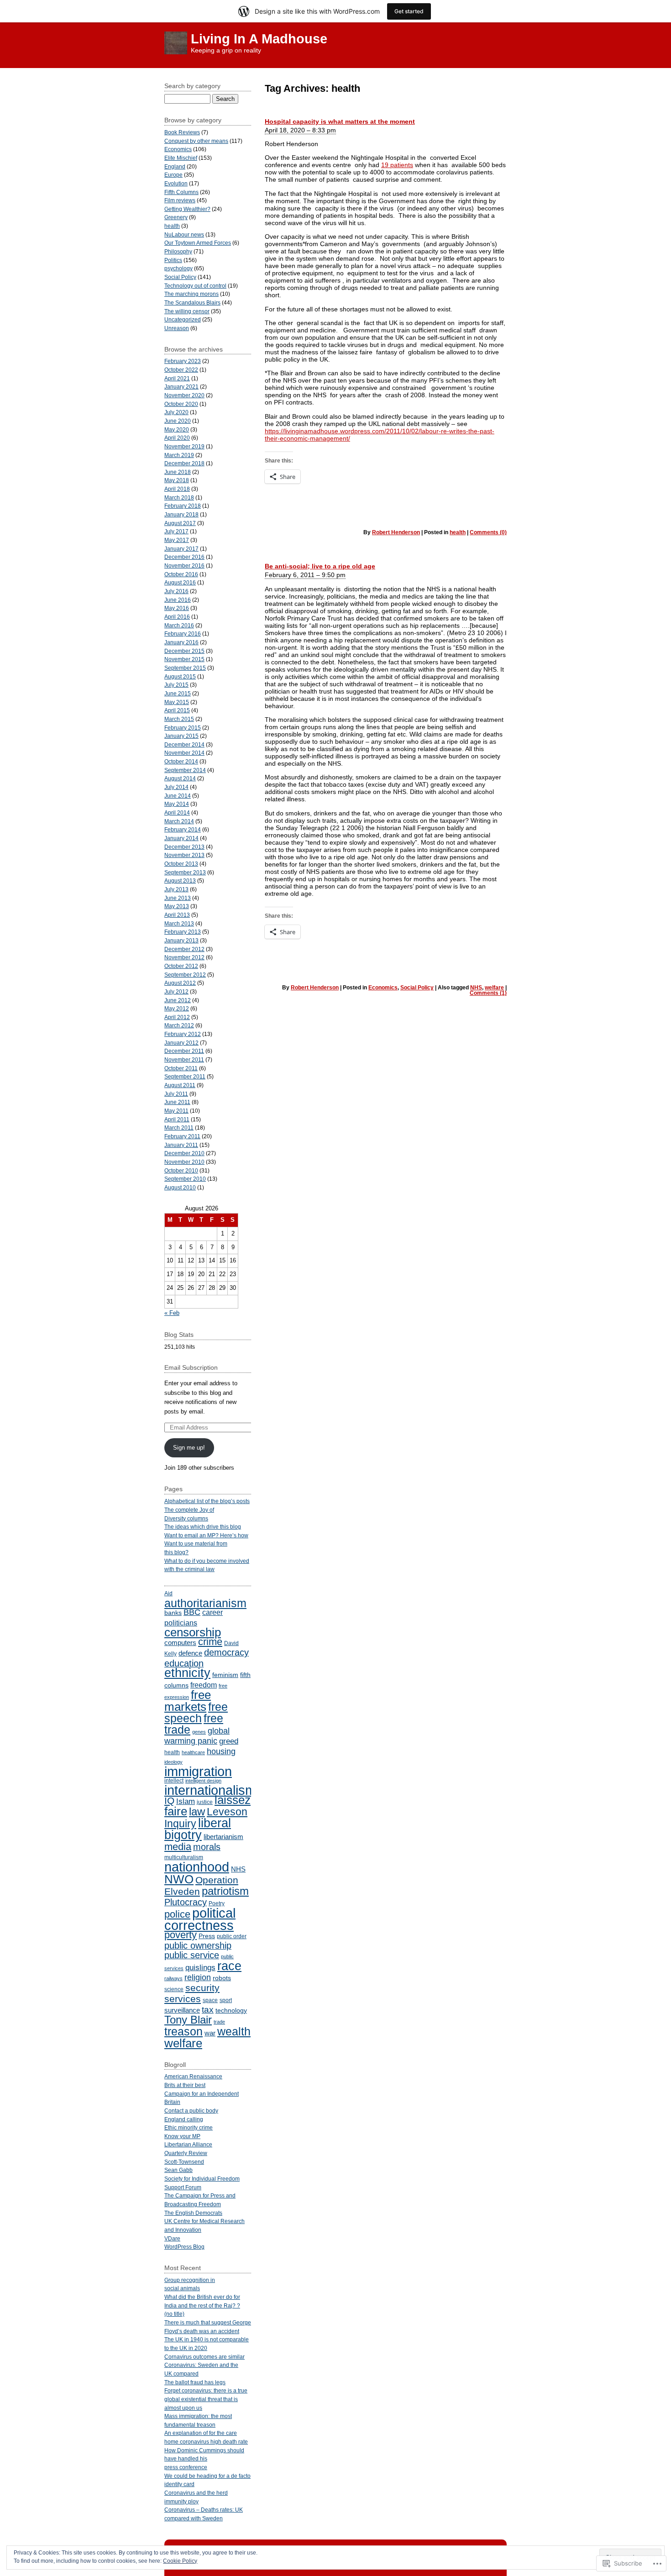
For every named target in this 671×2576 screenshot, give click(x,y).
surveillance (182, 2010)
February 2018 (183, 506)
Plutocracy (186, 1902)
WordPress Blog (184, 2247)
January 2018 (181, 514)
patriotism (225, 1891)
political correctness (200, 1919)
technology (231, 2011)
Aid (168, 1593)
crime (210, 1642)
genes (199, 1732)
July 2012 (176, 991)
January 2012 (181, 1043)
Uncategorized (183, 319)
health (458, 532)
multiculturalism (184, 1857)
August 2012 (180, 983)
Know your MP (182, 2136)
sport (226, 2000)
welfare (494, 988)
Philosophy (178, 251)
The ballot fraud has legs (195, 2382)
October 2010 (181, 1170)
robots (222, 1978)
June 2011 (177, 1102)
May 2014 (177, 804)
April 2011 (177, 1119)
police (177, 1914)
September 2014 (185, 770)
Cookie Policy (180, 2561)
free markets (188, 1701)
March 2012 (179, 1025)
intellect (174, 1781)
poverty (181, 1935)
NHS (476, 988)
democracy (226, 1652)
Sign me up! (189, 1448)
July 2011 (176, 1094)
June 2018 (178, 472)
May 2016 (177, 608)
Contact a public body (191, 2111)
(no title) (174, 2314)
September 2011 (185, 1076)
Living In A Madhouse (259, 39)
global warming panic (197, 1736)
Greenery (176, 217)
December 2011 (184, 1051)
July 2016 (176, 591)
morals (207, 1847)
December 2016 (184, 557)
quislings (200, 1968)
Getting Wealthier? (187, 209)
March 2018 (179, 497)
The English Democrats (193, 2213)
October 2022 (181, 370)
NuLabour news (184, 234)
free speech (196, 1713)
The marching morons (191, 294)
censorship (193, 1632)
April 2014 (177, 812)
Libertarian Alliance (188, 2144)
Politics (173, 260)
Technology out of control (195, 286)
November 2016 (184, 565)
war (210, 2033)
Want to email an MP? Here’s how (206, 1535)
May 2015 (177, 702)
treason (183, 2031)
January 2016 (181, 642)
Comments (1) (488, 993)
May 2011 (176, 1111)
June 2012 (178, 1000)
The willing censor (187, 311)
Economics (383, 988)
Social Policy (417, 988)
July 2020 (176, 412)
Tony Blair (188, 2020)
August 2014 (180, 778)
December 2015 (184, 651)
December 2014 (184, 744)
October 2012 (181, 966)
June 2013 (178, 898)
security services (192, 1993)
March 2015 (179, 719)
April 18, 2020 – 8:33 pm (300, 130)
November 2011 (184, 1059)
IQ (169, 1801)
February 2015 (183, 728)
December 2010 (184, 1153)
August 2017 (180, 523)
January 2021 (181, 386)
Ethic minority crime (189, 2127)
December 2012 (184, 949)
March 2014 (179, 821)
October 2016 (181, 574)
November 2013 (184, 855)
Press (207, 1936)
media (178, 1847)
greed (229, 1741)
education (184, 1663)
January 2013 (181, 940)
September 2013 (185, 872)
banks (173, 1613)
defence (190, 1653)
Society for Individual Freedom (202, 2179)
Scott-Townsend (184, 2162)
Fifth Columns (181, 192)
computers (180, 1643)
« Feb (172, 1313)
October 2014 (181, 761)
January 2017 (181, 549)
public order (232, 1936)
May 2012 (177, 1008)
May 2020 (177, 429)
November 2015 (184, 659)
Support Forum (183, 2187)
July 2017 (176, 531)
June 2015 (178, 693)
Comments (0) (488, 532)
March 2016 (179, 625)
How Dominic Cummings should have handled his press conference (204, 2459)
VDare (172, 2238)
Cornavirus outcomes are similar (204, 2357)
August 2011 (180, 1085)
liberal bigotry (198, 1829)
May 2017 (177, 540)
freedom (204, 1685)
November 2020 (184, 395)
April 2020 (177, 438)
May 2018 (177, 480)
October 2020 (181, 404)
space (210, 2000)
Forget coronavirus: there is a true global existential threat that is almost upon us (206, 2399)
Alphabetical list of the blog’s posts (207, 1501)
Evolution (176, 183)
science (174, 1989)
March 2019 (179, 455)
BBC (192, 1612)
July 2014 (176, 787)
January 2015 (181, 736)
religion (198, 1977)
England (175, 166)
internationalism (210, 1790)
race (229, 1966)
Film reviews (180, 200)
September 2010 (185, 1179)
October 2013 (181, 864)
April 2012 (177, 1017)
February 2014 (183, 829)
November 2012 (184, 957)
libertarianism (223, 1837)
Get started (409, 11)
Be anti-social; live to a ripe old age (320, 566)
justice (205, 1802)
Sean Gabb (178, 2170)
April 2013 (177, 915)
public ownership (198, 1945)
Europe (173, 175)
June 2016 (178, 600)
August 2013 (180, 881)
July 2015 (176, 685)
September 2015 (185, 668)
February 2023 (183, 361)
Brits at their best (185, 2085)
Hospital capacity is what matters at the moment (340, 121)
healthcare (193, 1752)
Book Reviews (182, 132)
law (197, 1812)
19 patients (397, 165)
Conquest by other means (196, 141)
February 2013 (183, 932)
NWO (179, 1879)
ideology (173, 1762)
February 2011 (182, 1136)
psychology (178, 268)
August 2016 (180, 582)
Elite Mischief (181, 158)
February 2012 (183, 1034)
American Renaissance (193, 2076)
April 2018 (177, 489)
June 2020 (178, 421)
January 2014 (181, 838)
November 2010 (184, 1162)
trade (219, 2022)
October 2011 (181, 1068)
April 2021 (177, 378)
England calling (184, 2119)
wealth (234, 2031)
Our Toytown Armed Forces (198, 243)
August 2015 (180, 676)
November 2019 (184, 446)
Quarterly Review (186, 2153)
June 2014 (178, 796)
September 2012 (185, 975)
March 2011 (179, 1128)
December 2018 (184, 463)
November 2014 (184, 753)
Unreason (177, 328)
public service (192, 1955)
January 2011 (181, 1145)
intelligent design (203, 1781)
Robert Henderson (396, 532)
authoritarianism (205, 1603)
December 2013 (184, 847)
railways (173, 1978)
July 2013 (176, 889)
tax (208, 2010)
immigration (198, 1772)
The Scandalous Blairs (192, 302)
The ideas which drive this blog (203, 1527)
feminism (225, 1675)
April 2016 (177, 617)
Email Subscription (191, 1367)
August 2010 (180, 1187)
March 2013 (179, 923)
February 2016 (183, 633)
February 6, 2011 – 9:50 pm (305, 575)
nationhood (197, 1867)
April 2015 (177, 710)
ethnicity (187, 1673)
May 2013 (177, 906)
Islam (186, 1801)
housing (221, 1751)
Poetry (217, 1903)
